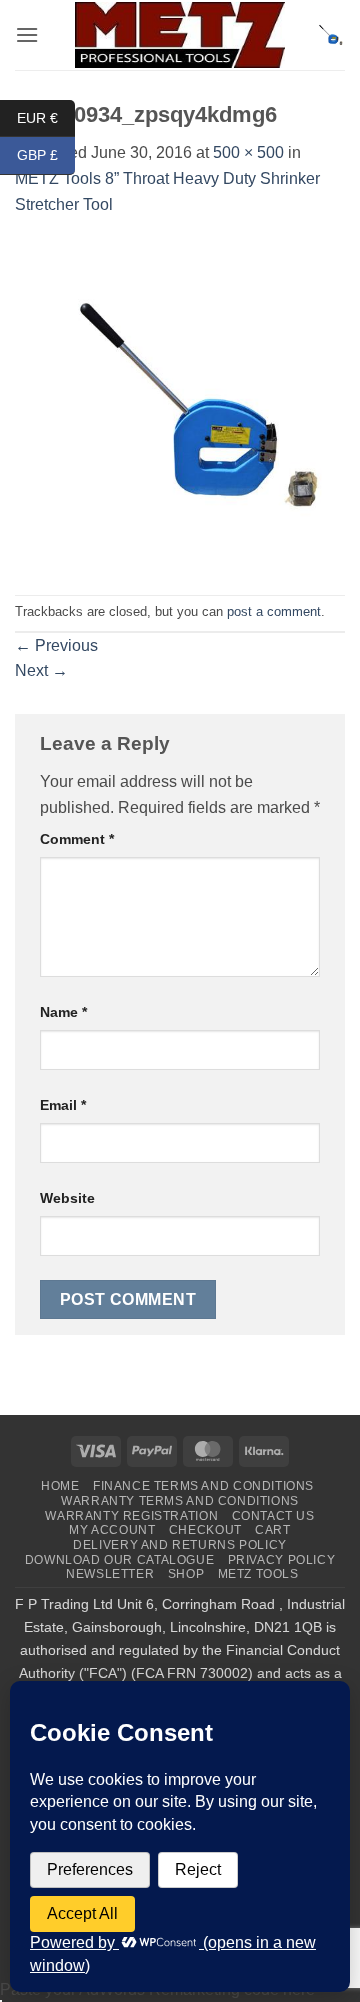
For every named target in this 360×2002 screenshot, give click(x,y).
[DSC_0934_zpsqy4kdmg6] (180, 404)
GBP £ (46, 155)
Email (63, 1105)
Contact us (273, 1516)
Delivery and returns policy (180, 1545)
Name (63, 1012)
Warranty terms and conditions (180, 1501)
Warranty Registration (131, 1516)
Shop (186, 1574)
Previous (56, 645)
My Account (112, 1530)
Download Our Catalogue (119, 1560)
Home (60, 1486)
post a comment (274, 611)
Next (41, 670)
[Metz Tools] (180, 34)
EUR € (46, 117)
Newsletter (110, 1574)
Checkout (205, 1530)
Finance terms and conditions (203, 1486)
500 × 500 (248, 152)
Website (67, 1198)
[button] (27, 34)
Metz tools (258, 1574)
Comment (77, 839)
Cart (272, 1530)
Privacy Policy (282, 1560)
